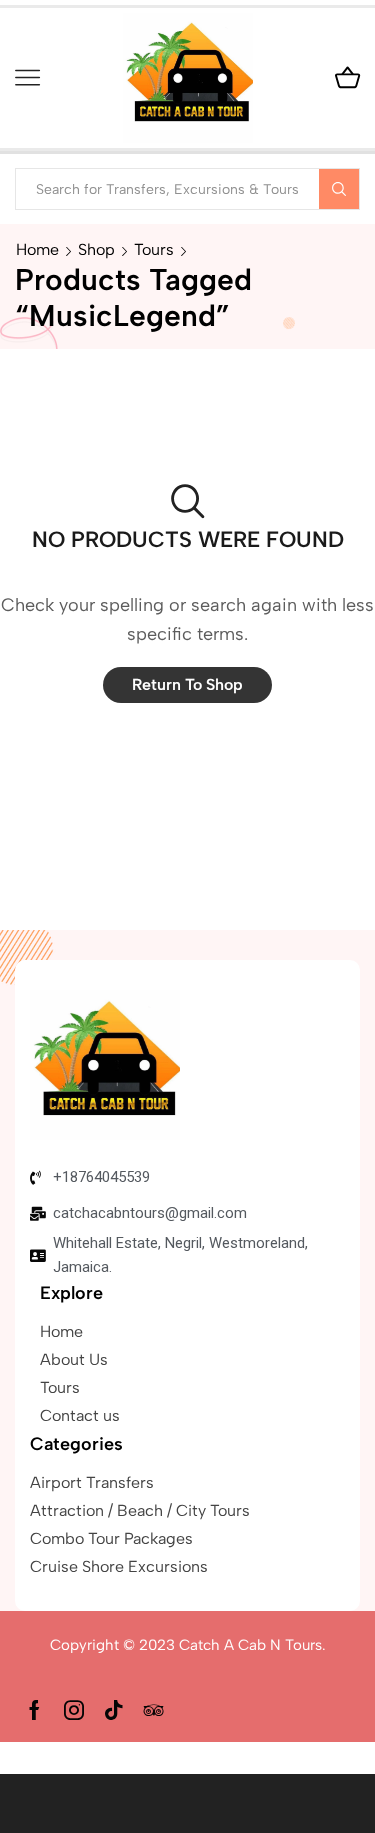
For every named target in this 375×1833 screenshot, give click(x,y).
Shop (96, 249)
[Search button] (339, 189)
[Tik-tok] (114, 1710)
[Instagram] (74, 1710)
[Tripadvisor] (154, 1710)
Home (37, 249)
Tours (154, 249)
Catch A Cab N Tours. (252, 1645)
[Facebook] (34, 1710)
